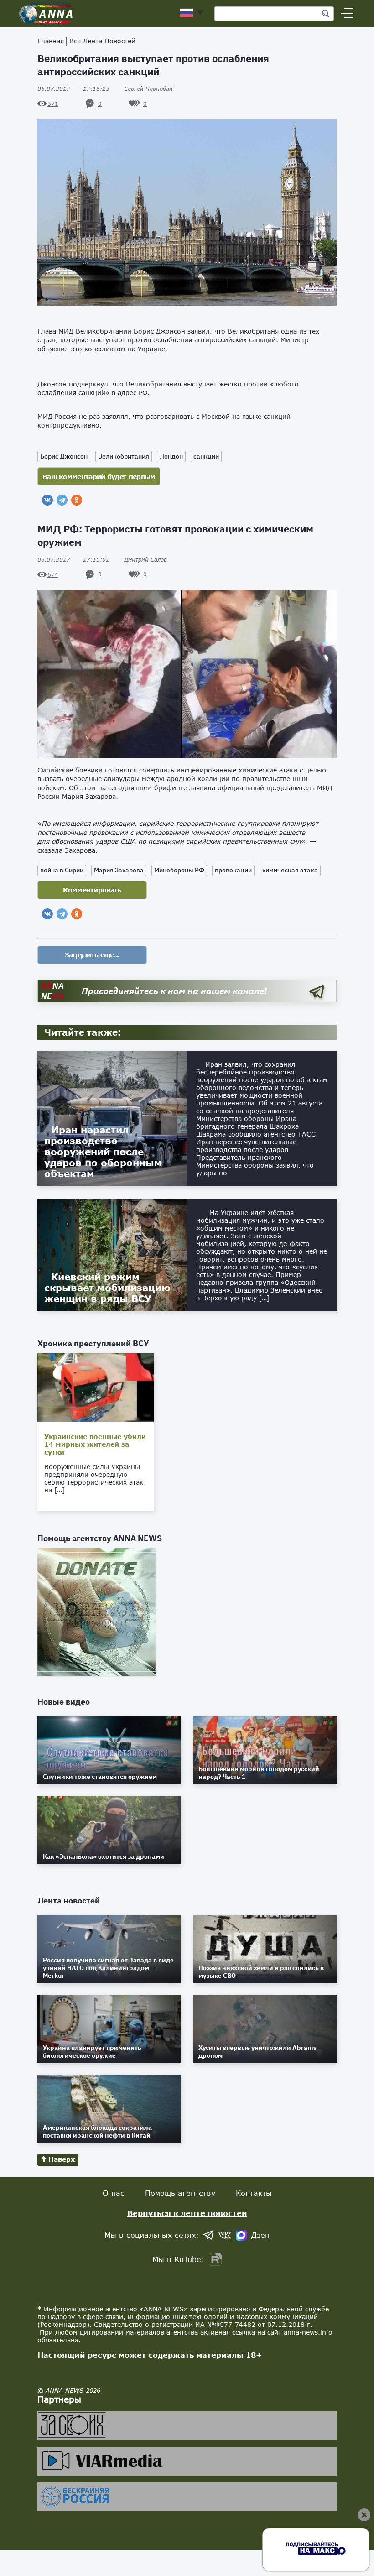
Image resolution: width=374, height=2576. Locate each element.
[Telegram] (62, 500)
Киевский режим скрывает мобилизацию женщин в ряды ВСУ (107, 1288)
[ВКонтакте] (47, 500)
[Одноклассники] (77, 500)
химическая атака (290, 870)
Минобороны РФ (179, 870)
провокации (233, 870)
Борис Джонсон (64, 456)
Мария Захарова (119, 870)
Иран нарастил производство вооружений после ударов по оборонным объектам (103, 1152)
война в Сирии (62, 870)
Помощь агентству (180, 2193)
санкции (206, 456)
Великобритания (124, 456)
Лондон (171, 456)
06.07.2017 (73, 89)
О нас (114, 2193)
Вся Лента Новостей (102, 41)
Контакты (254, 2193)
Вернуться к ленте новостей (187, 2213)
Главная (51, 41)
